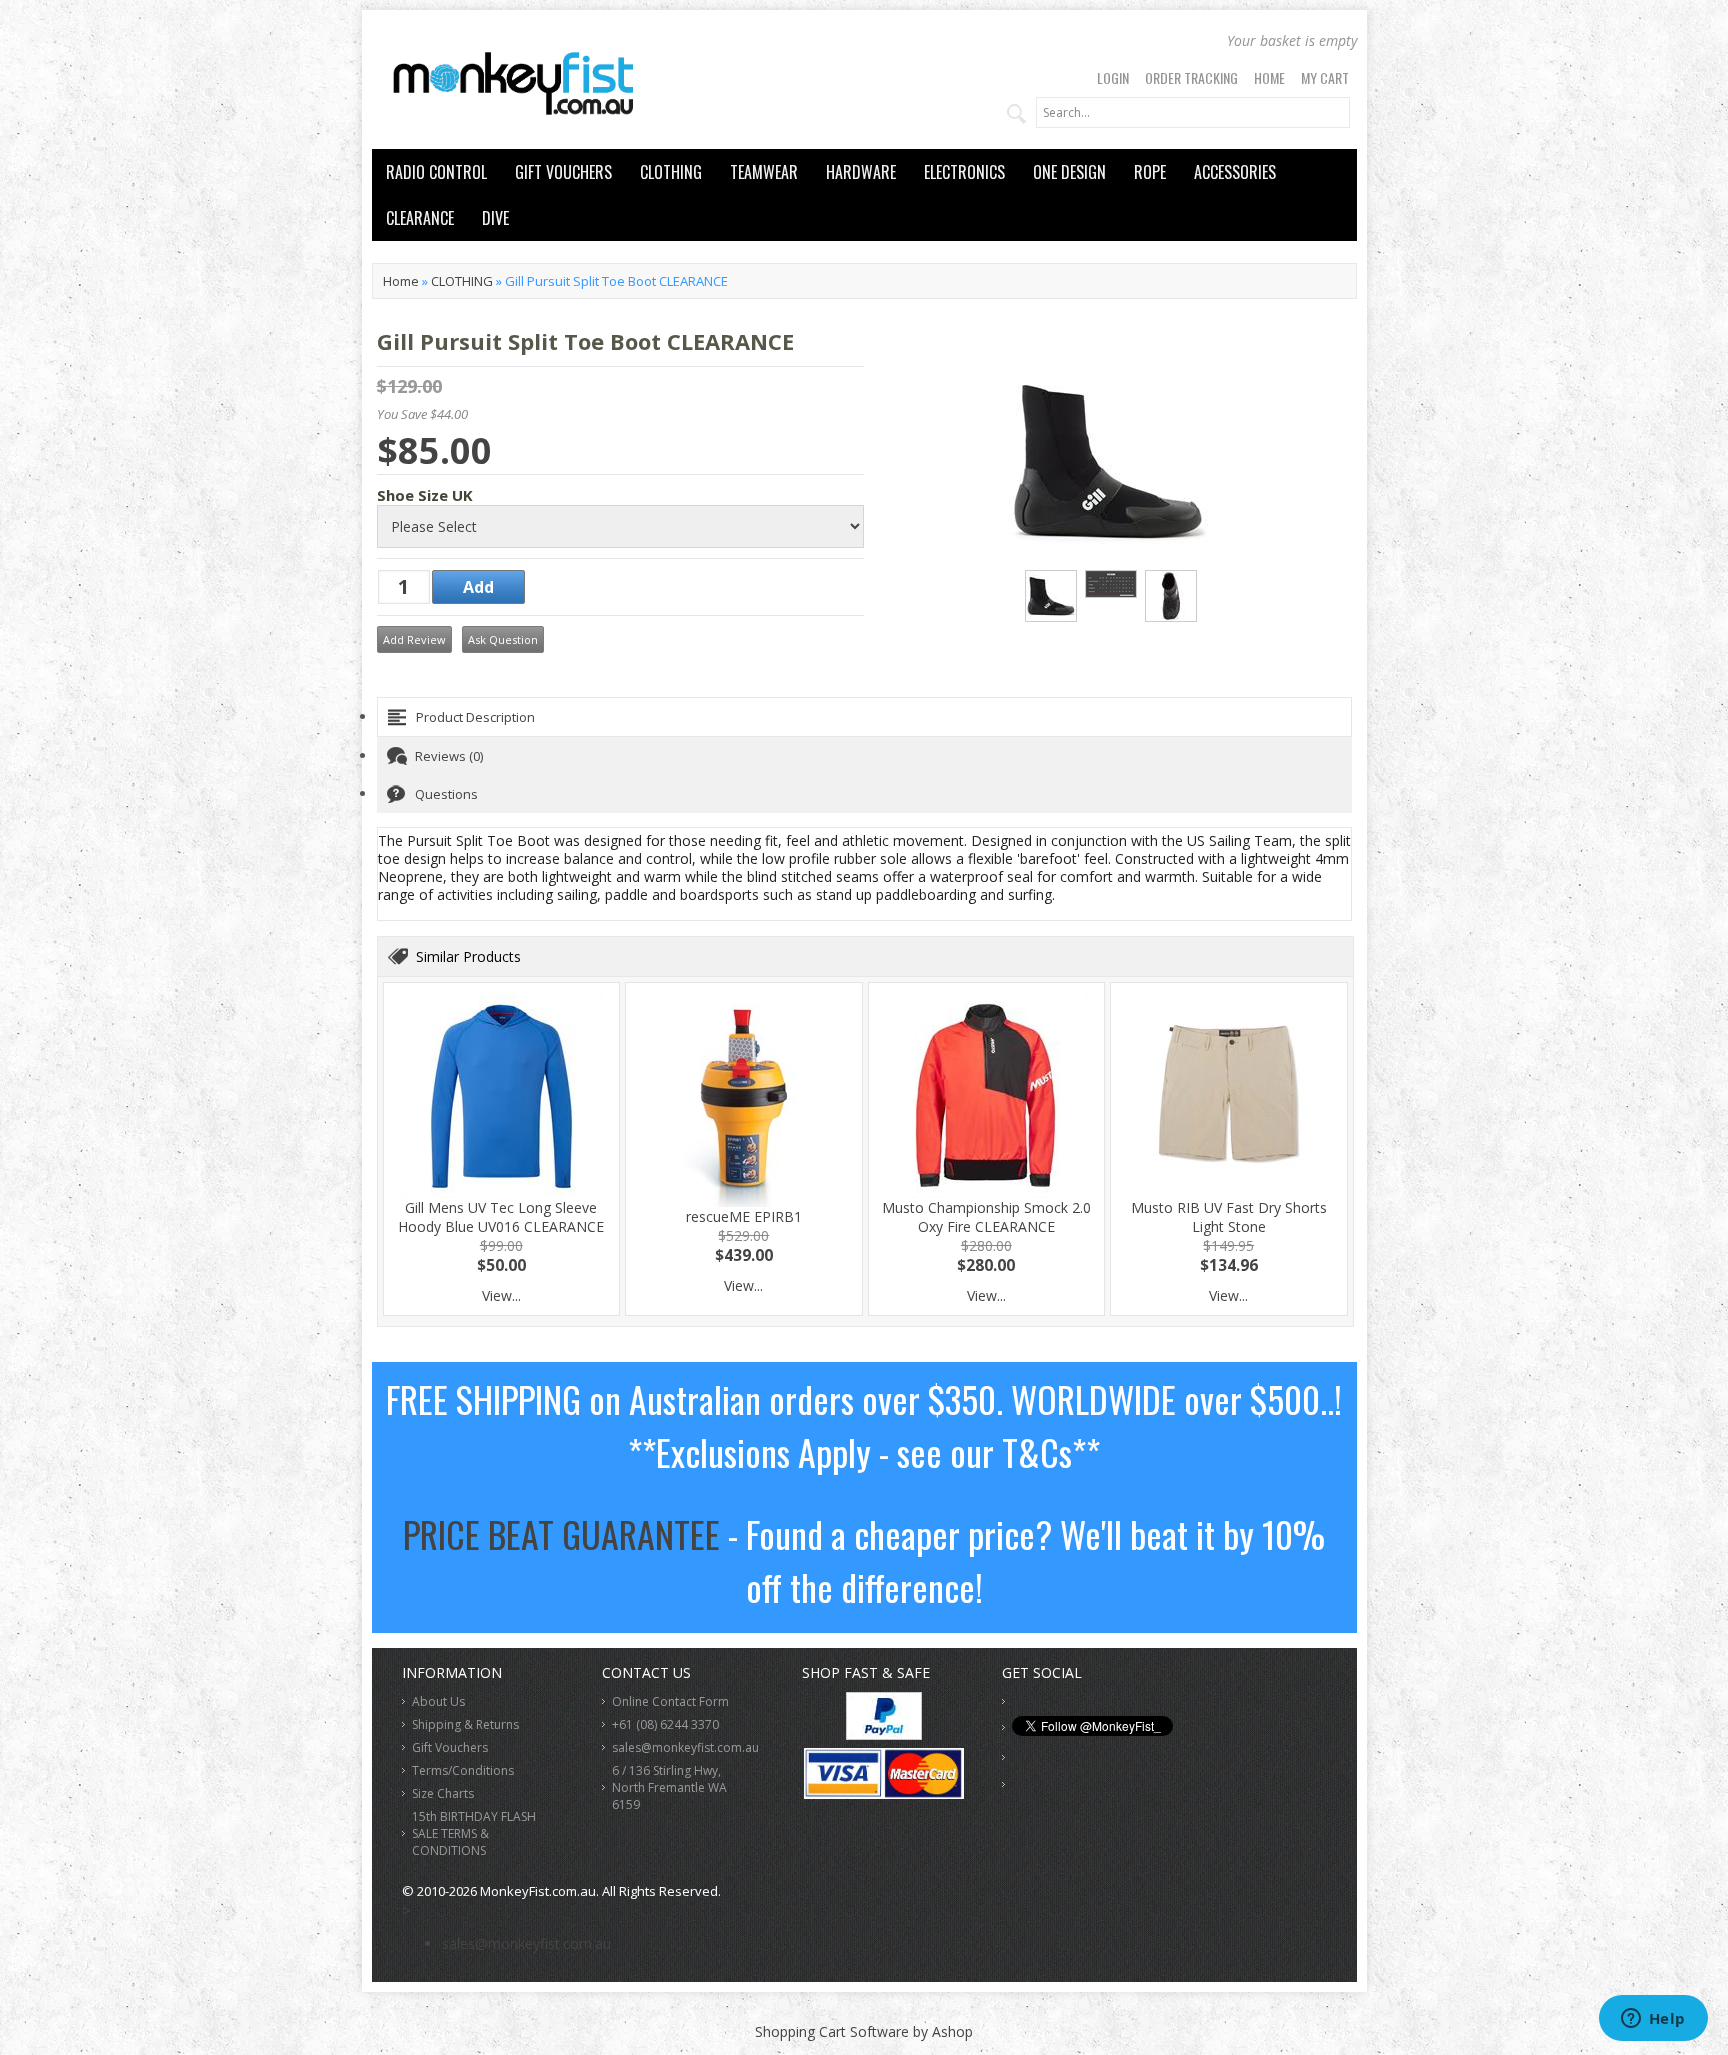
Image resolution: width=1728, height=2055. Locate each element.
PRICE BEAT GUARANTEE (561, 1533)
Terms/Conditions (463, 1770)
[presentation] (864, 717)
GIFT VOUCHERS (563, 172)
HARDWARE (861, 172)
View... (501, 1295)
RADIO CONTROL (436, 172)
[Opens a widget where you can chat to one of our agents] (1653, 2020)
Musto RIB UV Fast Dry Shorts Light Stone (1229, 1217)
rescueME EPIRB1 (744, 1216)
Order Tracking (1191, 77)
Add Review (414, 639)
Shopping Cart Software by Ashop (864, 2031)
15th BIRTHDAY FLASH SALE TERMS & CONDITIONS (474, 1833)
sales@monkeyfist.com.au (685, 1747)
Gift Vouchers (450, 1747)
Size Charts (443, 1793)
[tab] (864, 717)
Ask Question (503, 639)
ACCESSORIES (1235, 172)
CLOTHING (671, 172)
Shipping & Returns (465, 1724)
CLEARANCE (420, 218)
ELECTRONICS (964, 172)
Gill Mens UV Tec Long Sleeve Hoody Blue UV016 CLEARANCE (501, 1217)
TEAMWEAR (764, 172)
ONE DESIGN (1069, 172)
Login (1113, 77)
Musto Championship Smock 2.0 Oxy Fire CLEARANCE (986, 1217)
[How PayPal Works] (884, 1734)
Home (1269, 77)
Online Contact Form (670, 1701)
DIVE (495, 218)
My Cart (1325, 77)
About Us (438, 1701)
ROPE (1150, 172)
